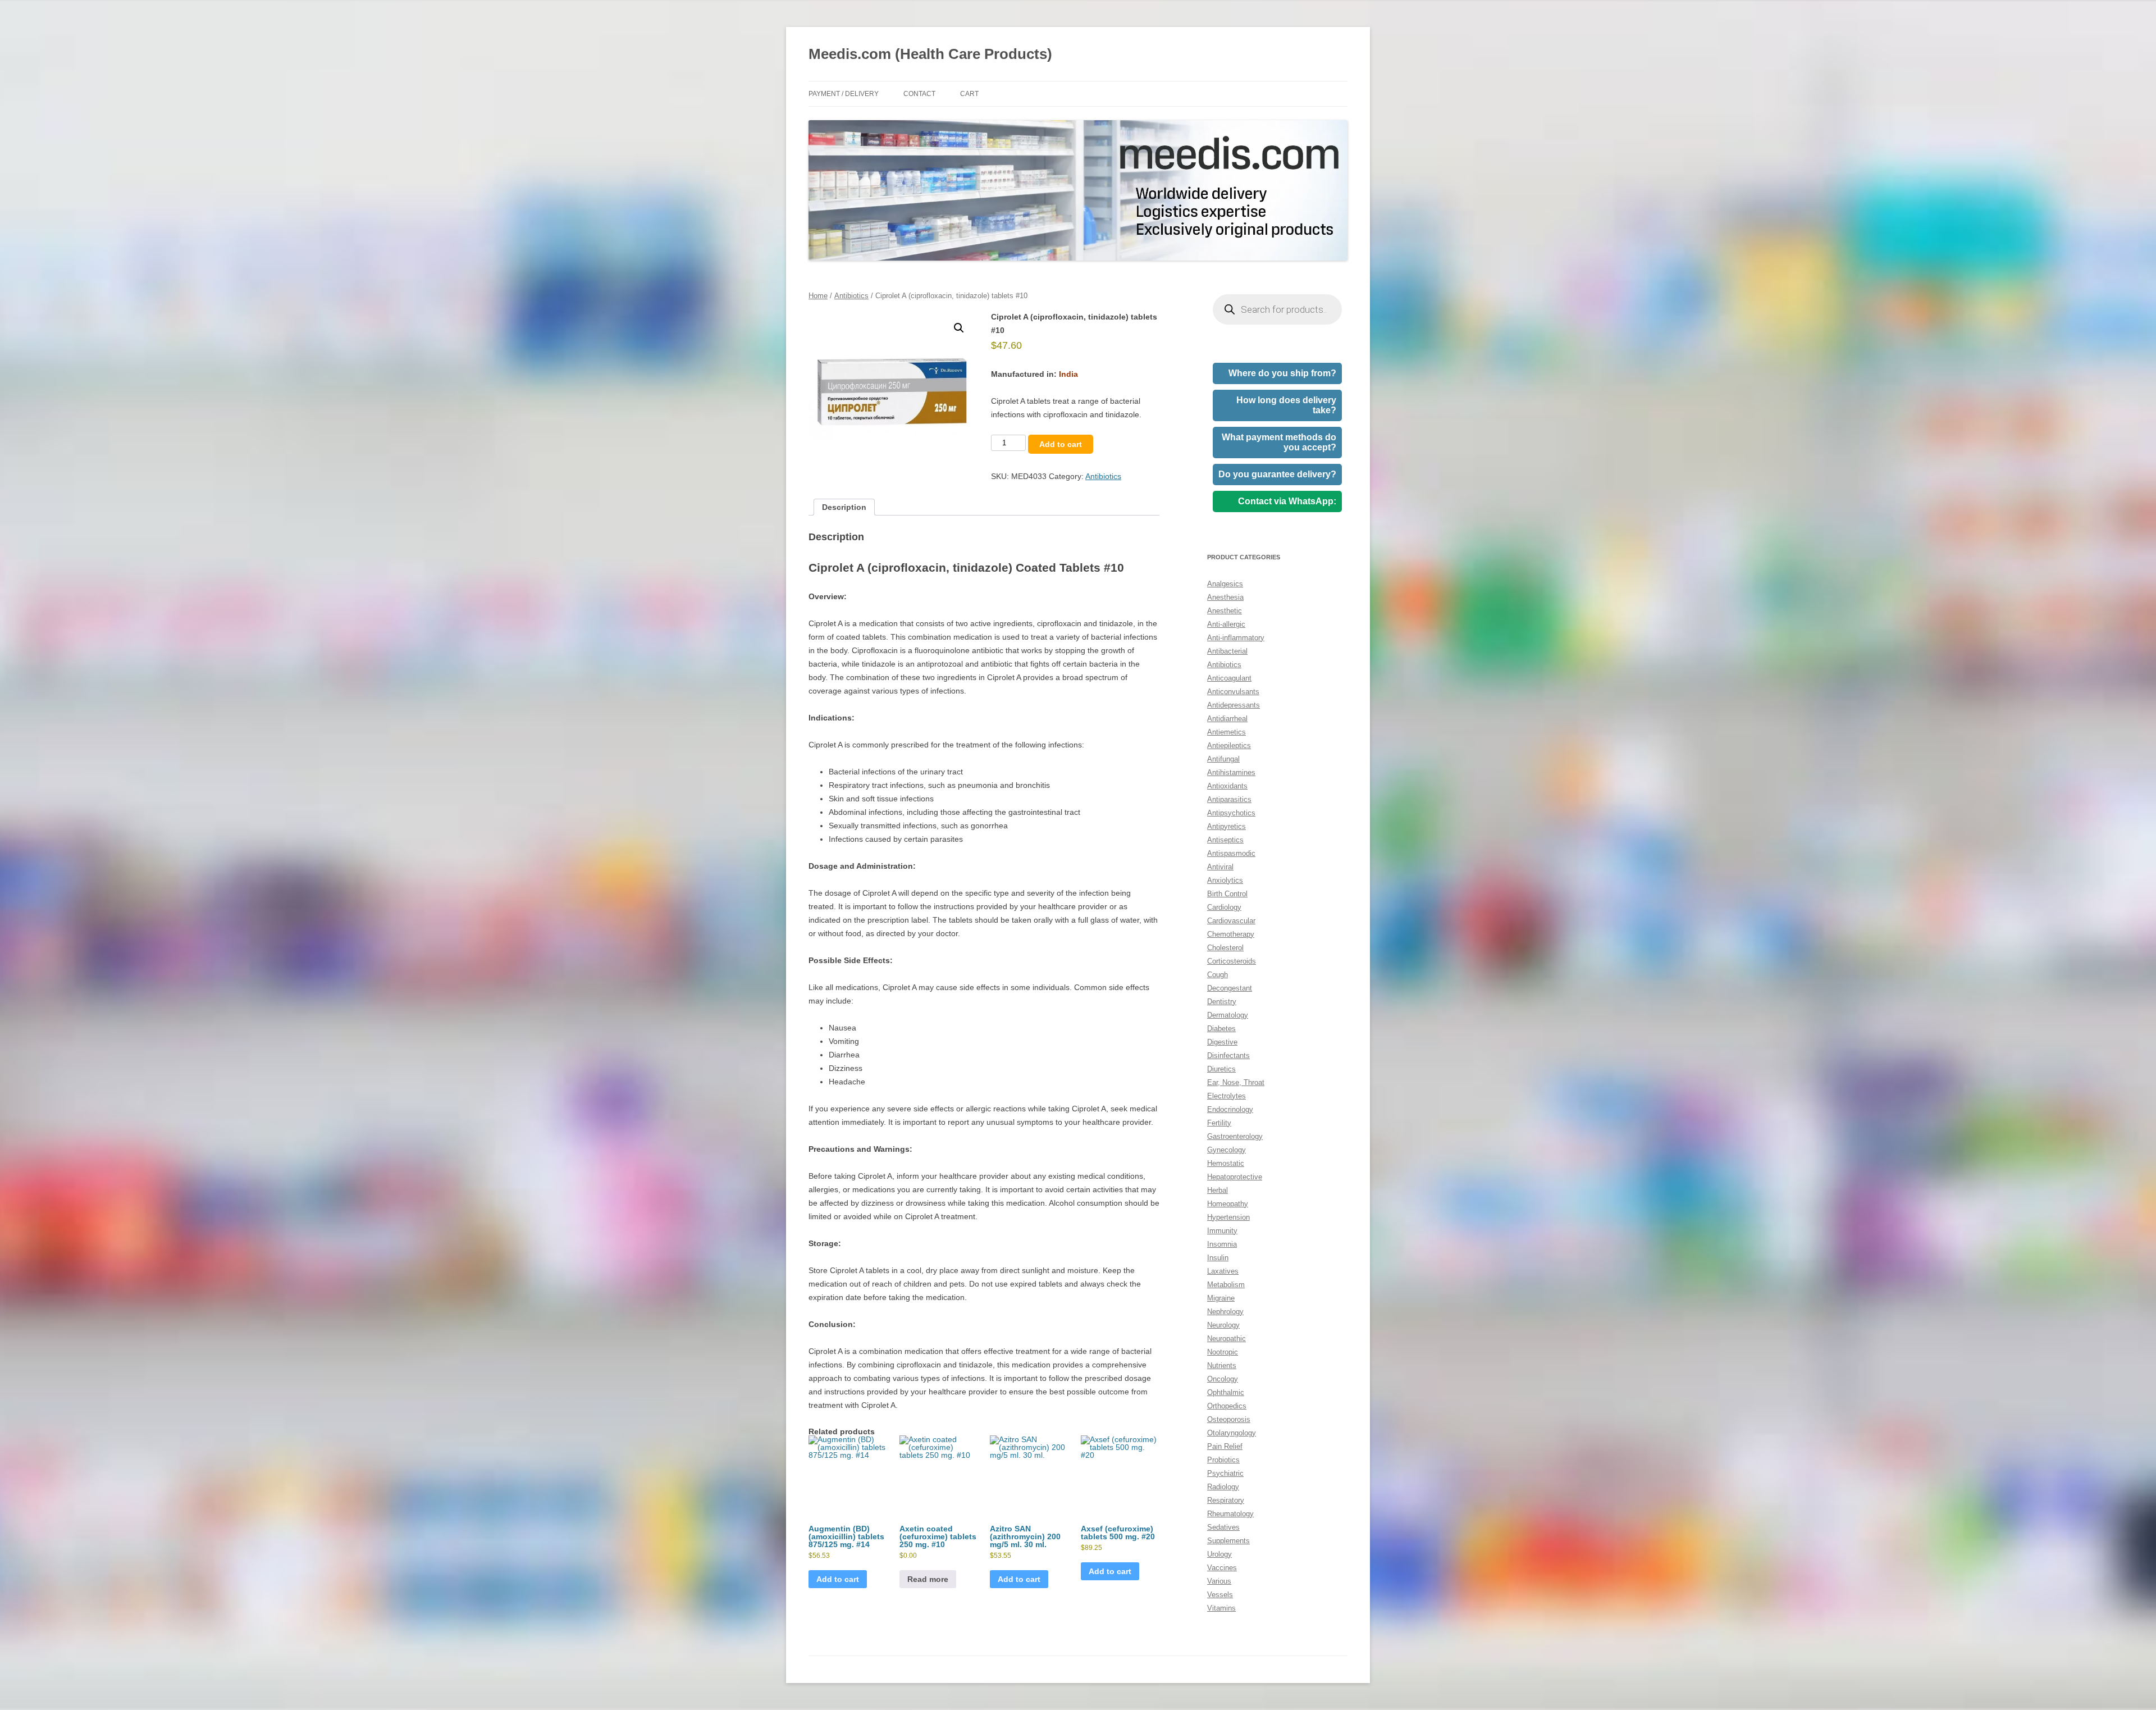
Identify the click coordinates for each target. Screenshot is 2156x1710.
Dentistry (1222, 1002)
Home (818, 296)
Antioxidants (1227, 786)
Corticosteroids (1232, 961)
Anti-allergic (1226, 624)
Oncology (1223, 1379)
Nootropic (1223, 1352)
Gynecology (1227, 1150)
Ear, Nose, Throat (1236, 1082)
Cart (969, 94)
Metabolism (1226, 1285)
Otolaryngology (1232, 1433)
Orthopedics (1227, 1406)
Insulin (1218, 1258)
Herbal (1218, 1190)
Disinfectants (1228, 1055)
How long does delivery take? (1286, 405)
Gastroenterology (1235, 1136)
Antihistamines (1231, 772)
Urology (1219, 1554)
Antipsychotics (1231, 813)
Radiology (1223, 1487)
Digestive (1222, 1042)
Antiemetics (1227, 732)
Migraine (1221, 1298)
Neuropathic (1227, 1339)
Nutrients (1222, 1365)
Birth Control (1227, 894)
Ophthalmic (1226, 1392)
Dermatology (1228, 1015)
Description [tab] (844, 507)
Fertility (1219, 1123)
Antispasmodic (1231, 853)
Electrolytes (1227, 1096)
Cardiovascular (1231, 921)
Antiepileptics (1229, 745)
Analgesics (1225, 584)
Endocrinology (1230, 1109)
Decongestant (1230, 988)
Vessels (1220, 1595)
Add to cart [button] (838, 1579)
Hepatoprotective (1235, 1177)
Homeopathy (1228, 1204)
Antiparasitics (1229, 799)
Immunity (1222, 1231)
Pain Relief (1225, 1446)
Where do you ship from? (1282, 373)
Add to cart (1061, 444)
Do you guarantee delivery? (1277, 474)
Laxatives (1223, 1271)
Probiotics (1223, 1460)
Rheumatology (1230, 1514)
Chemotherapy (1231, 934)
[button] (959, 328)
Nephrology (1225, 1312)
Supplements (1228, 1541)
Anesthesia (1225, 597)
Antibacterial (1227, 651)
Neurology (1223, 1325)
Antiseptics (1225, 840)
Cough (1218, 975)
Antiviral (1220, 867)
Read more (928, 1579)
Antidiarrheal (1227, 719)
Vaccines (1222, 1568)
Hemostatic (1226, 1163)
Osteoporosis (1229, 1419)
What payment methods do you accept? (1279, 442)
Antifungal (1223, 759)
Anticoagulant (1229, 678)
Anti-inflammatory (1236, 638)
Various (1219, 1581)
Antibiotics (851, 296)
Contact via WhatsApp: (1287, 501)
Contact (919, 94)
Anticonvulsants (1233, 692)
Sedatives (1223, 1527)
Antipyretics (1227, 826)
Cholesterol (1225, 948)
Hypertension (1228, 1217)
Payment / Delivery (844, 94)
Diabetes (1221, 1029)
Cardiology (1224, 907)
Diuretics (1221, 1069)
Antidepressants (1234, 705)
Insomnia (1222, 1244)
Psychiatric (1225, 1473)
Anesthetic (1225, 611)
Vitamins (1221, 1608)
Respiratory (1226, 1500)
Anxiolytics (1225, 880)
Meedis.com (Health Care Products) (930, 54)
